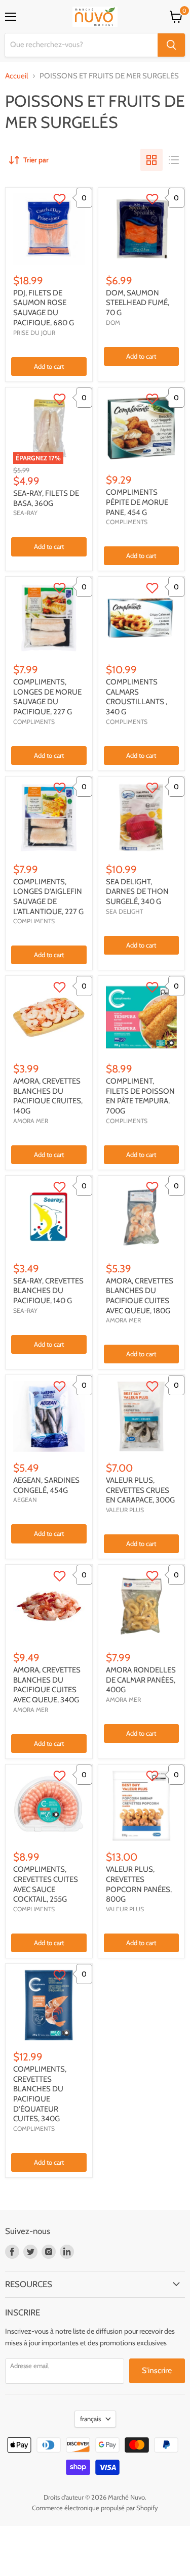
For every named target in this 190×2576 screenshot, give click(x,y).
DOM (113, 323)
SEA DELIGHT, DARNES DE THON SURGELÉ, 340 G (137, 892)
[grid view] (151, 160)
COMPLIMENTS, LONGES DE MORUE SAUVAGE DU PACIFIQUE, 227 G (47, 697)
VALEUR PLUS (125, 1510)
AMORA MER (31, 1121)
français (90, 2419)
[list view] (174, 160)
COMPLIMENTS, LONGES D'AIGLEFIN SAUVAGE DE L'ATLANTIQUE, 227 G (48, 897)
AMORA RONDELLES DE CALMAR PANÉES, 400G (141, 1680)
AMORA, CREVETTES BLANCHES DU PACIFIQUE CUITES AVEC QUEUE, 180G (140, 1296)
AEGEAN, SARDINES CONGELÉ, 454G (46, 1485)
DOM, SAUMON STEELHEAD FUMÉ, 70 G (138, 303)
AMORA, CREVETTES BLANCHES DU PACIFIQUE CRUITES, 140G (48, 1096)
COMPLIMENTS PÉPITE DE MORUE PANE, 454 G (137, 502)
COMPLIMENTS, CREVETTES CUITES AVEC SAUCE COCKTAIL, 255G (46, 1884)
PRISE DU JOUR (34, 333)
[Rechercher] (171, 45)
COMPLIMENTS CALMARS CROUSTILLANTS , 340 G (137, 697)
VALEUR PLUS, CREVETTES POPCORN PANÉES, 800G (139, 1884)
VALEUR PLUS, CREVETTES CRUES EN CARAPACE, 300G (140, 1490)
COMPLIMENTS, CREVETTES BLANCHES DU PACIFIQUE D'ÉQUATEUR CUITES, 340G (40, 2094)
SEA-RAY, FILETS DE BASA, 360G (46, 498)
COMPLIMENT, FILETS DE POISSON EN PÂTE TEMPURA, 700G (140, 1096)
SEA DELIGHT (124, 911)
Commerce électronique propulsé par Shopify (95, 2508)
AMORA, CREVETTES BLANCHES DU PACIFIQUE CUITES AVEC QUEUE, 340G (47, 1685)
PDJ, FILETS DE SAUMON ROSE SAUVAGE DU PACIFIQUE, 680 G (44, 308)
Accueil (17, 76)
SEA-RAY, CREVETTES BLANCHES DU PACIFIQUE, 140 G (48, 1291)
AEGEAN (25, 1500)
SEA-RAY (25, 513)
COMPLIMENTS (127, 522)
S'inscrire (157, 2370)
